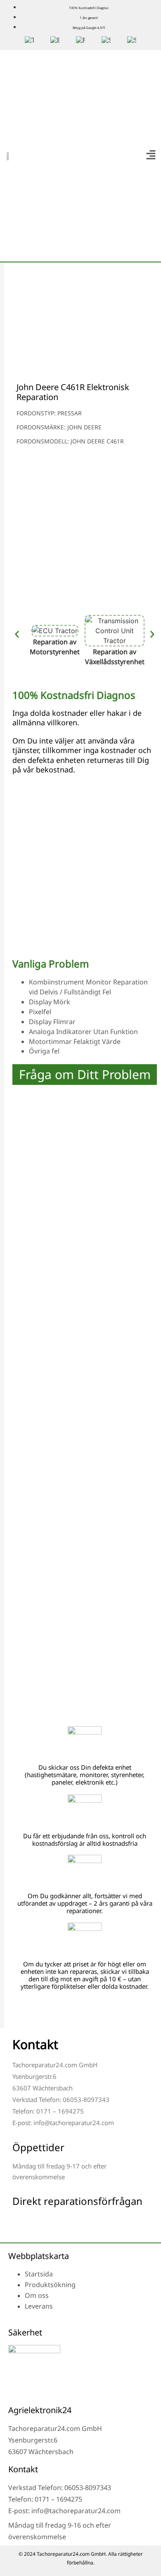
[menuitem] (29, 41)
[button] (151, 156)
